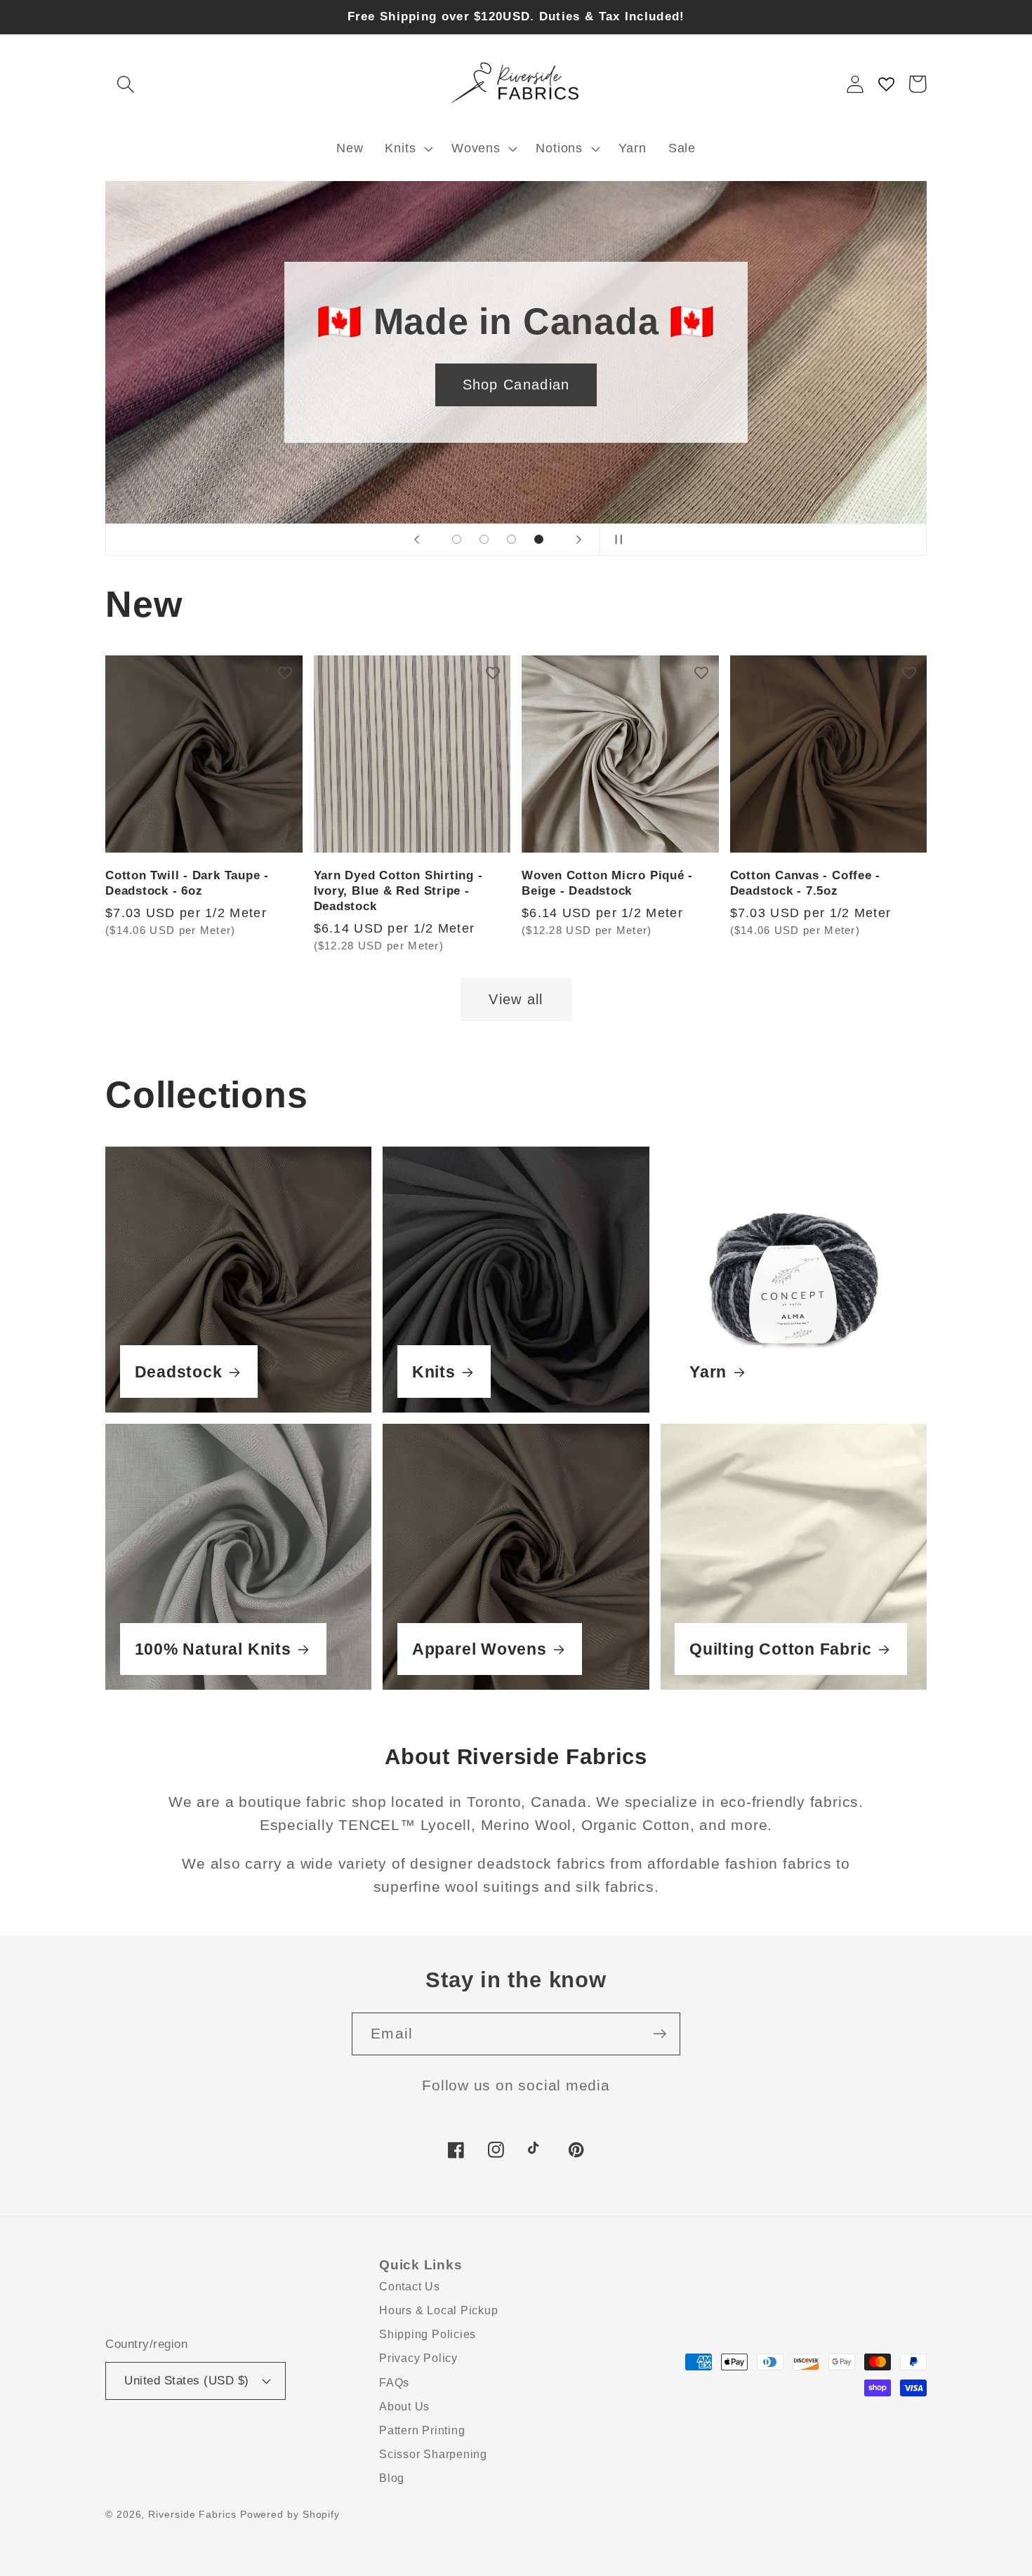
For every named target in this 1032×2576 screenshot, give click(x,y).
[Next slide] (579, 540)
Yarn (708, 1372)
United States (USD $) (187, 2381)
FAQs (394, 2383)
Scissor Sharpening (433, 2454)
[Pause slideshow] (615, 540)
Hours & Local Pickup (439, 2310)
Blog (392, 2478)
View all (516, 999)
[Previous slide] (417, 540)
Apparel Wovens (479, 1649)
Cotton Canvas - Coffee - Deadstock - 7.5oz (806, 883)
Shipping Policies (428, 2334)
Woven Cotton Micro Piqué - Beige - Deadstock (607, 883)
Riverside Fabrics (192, 2514)
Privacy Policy (418, 2358)
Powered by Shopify (290, 2514)
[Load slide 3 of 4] (511, 539)
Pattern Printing (422, 2430)
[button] (125, 84)
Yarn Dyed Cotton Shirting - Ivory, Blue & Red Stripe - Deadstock (398, 891)
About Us (404, 2407)
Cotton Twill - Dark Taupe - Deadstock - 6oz (187, 883)
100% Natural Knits (213, 1649)
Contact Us (410, 2287)
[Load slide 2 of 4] (484, 539)
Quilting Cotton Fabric (780, 1649)
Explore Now (516, 385)
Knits (434, 1372)
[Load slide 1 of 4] (457, 539)
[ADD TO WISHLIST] (285, 673)
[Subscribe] (660, 2034)
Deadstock (179, 1372)
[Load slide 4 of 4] (539, 539)
